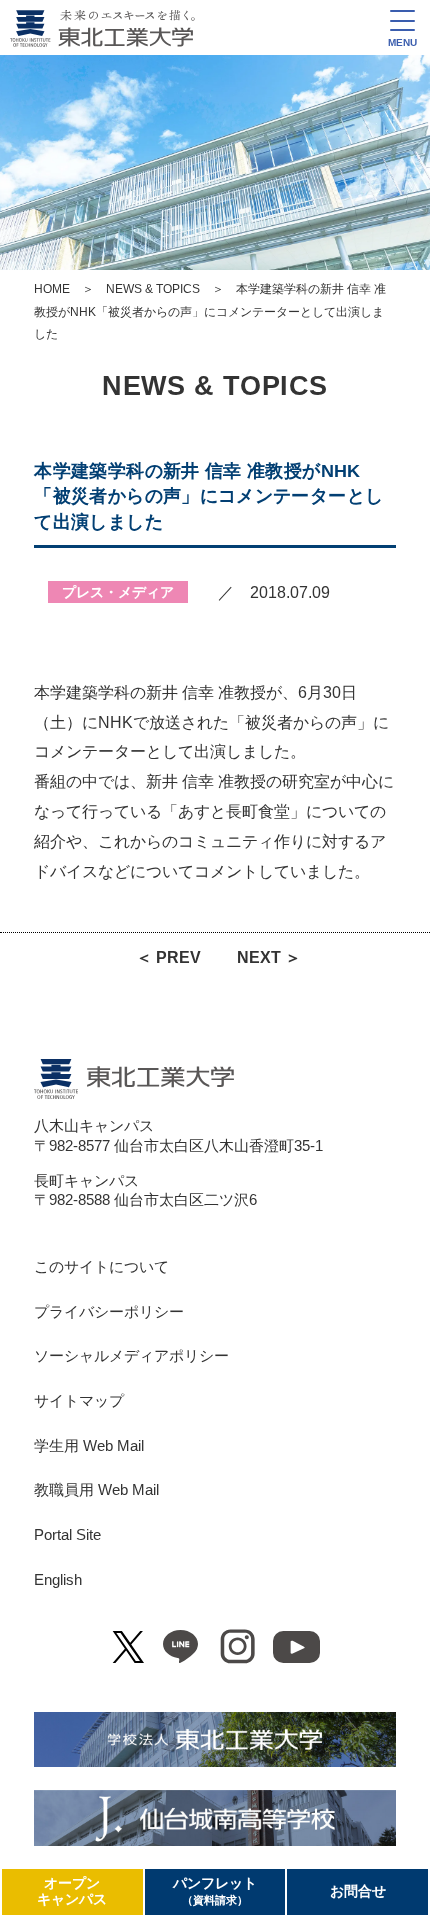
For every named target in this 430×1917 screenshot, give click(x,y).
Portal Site (67, 1535)
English (58, 1580)
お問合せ (358, 1891)
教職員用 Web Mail (96, 1490)
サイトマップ (79, 1401)
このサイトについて (101, 1267)
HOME (52, 289)
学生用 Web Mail (89, 1446)
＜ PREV (168, 957)
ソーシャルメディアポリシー (131, 1356)
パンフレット (215, 1891)
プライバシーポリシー (109, 1312)
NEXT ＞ (269, 957)
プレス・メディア (118, 592)
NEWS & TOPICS (153, 289)
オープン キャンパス (72, 1891)
